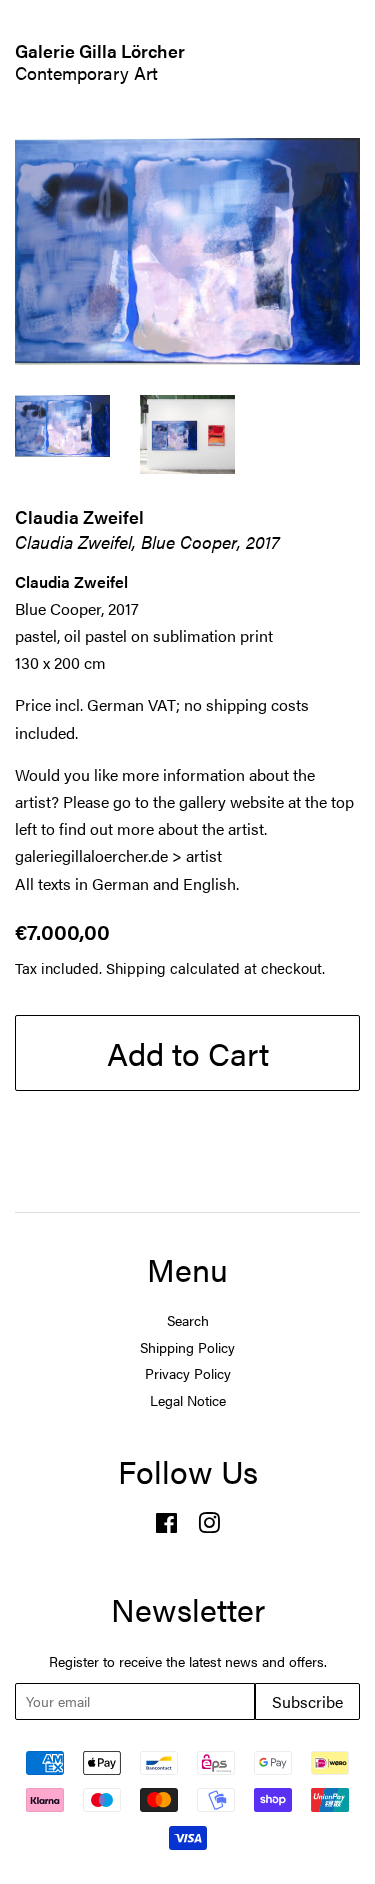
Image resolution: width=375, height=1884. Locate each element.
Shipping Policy (187, 1347)
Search (188, 1320)
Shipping (136, 967)
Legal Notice (188, 1400)
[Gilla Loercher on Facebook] (166, 1526)
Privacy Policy (188, 1373)
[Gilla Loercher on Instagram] (209, 1526)
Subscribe (307, 1701)
